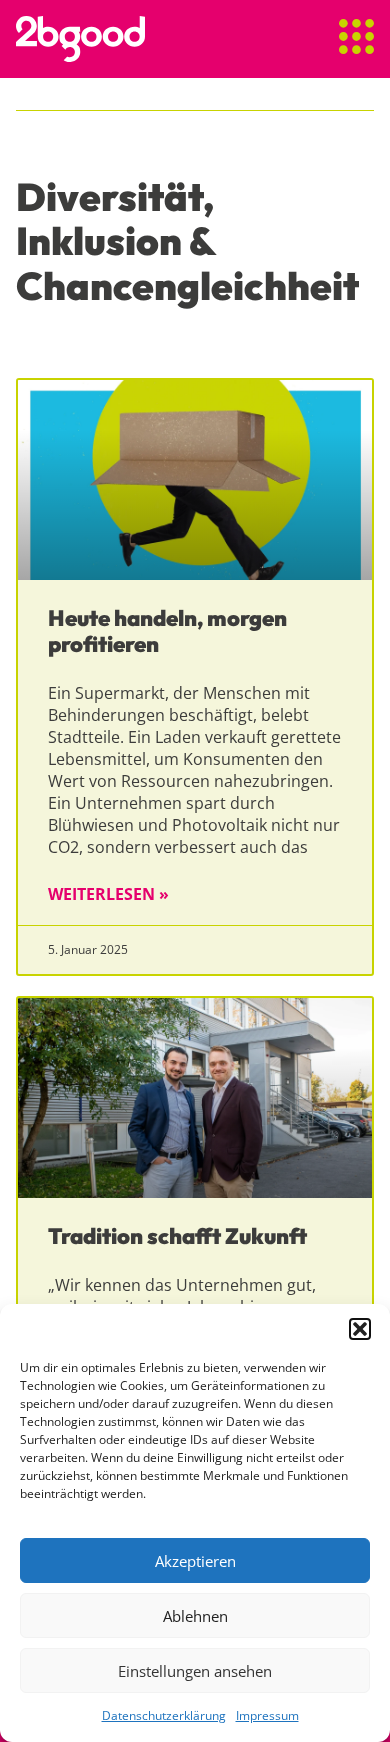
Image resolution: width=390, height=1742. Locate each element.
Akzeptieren (195, 1561)
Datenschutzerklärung (164, 1715)
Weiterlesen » (108, 894)
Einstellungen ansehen (195, 1671)
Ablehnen (195, 1616)
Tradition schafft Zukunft (177, 1236)
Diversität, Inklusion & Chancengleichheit (187, 241)
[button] (360, 1329)
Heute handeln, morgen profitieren (167, 631)
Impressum (267, 1715)
